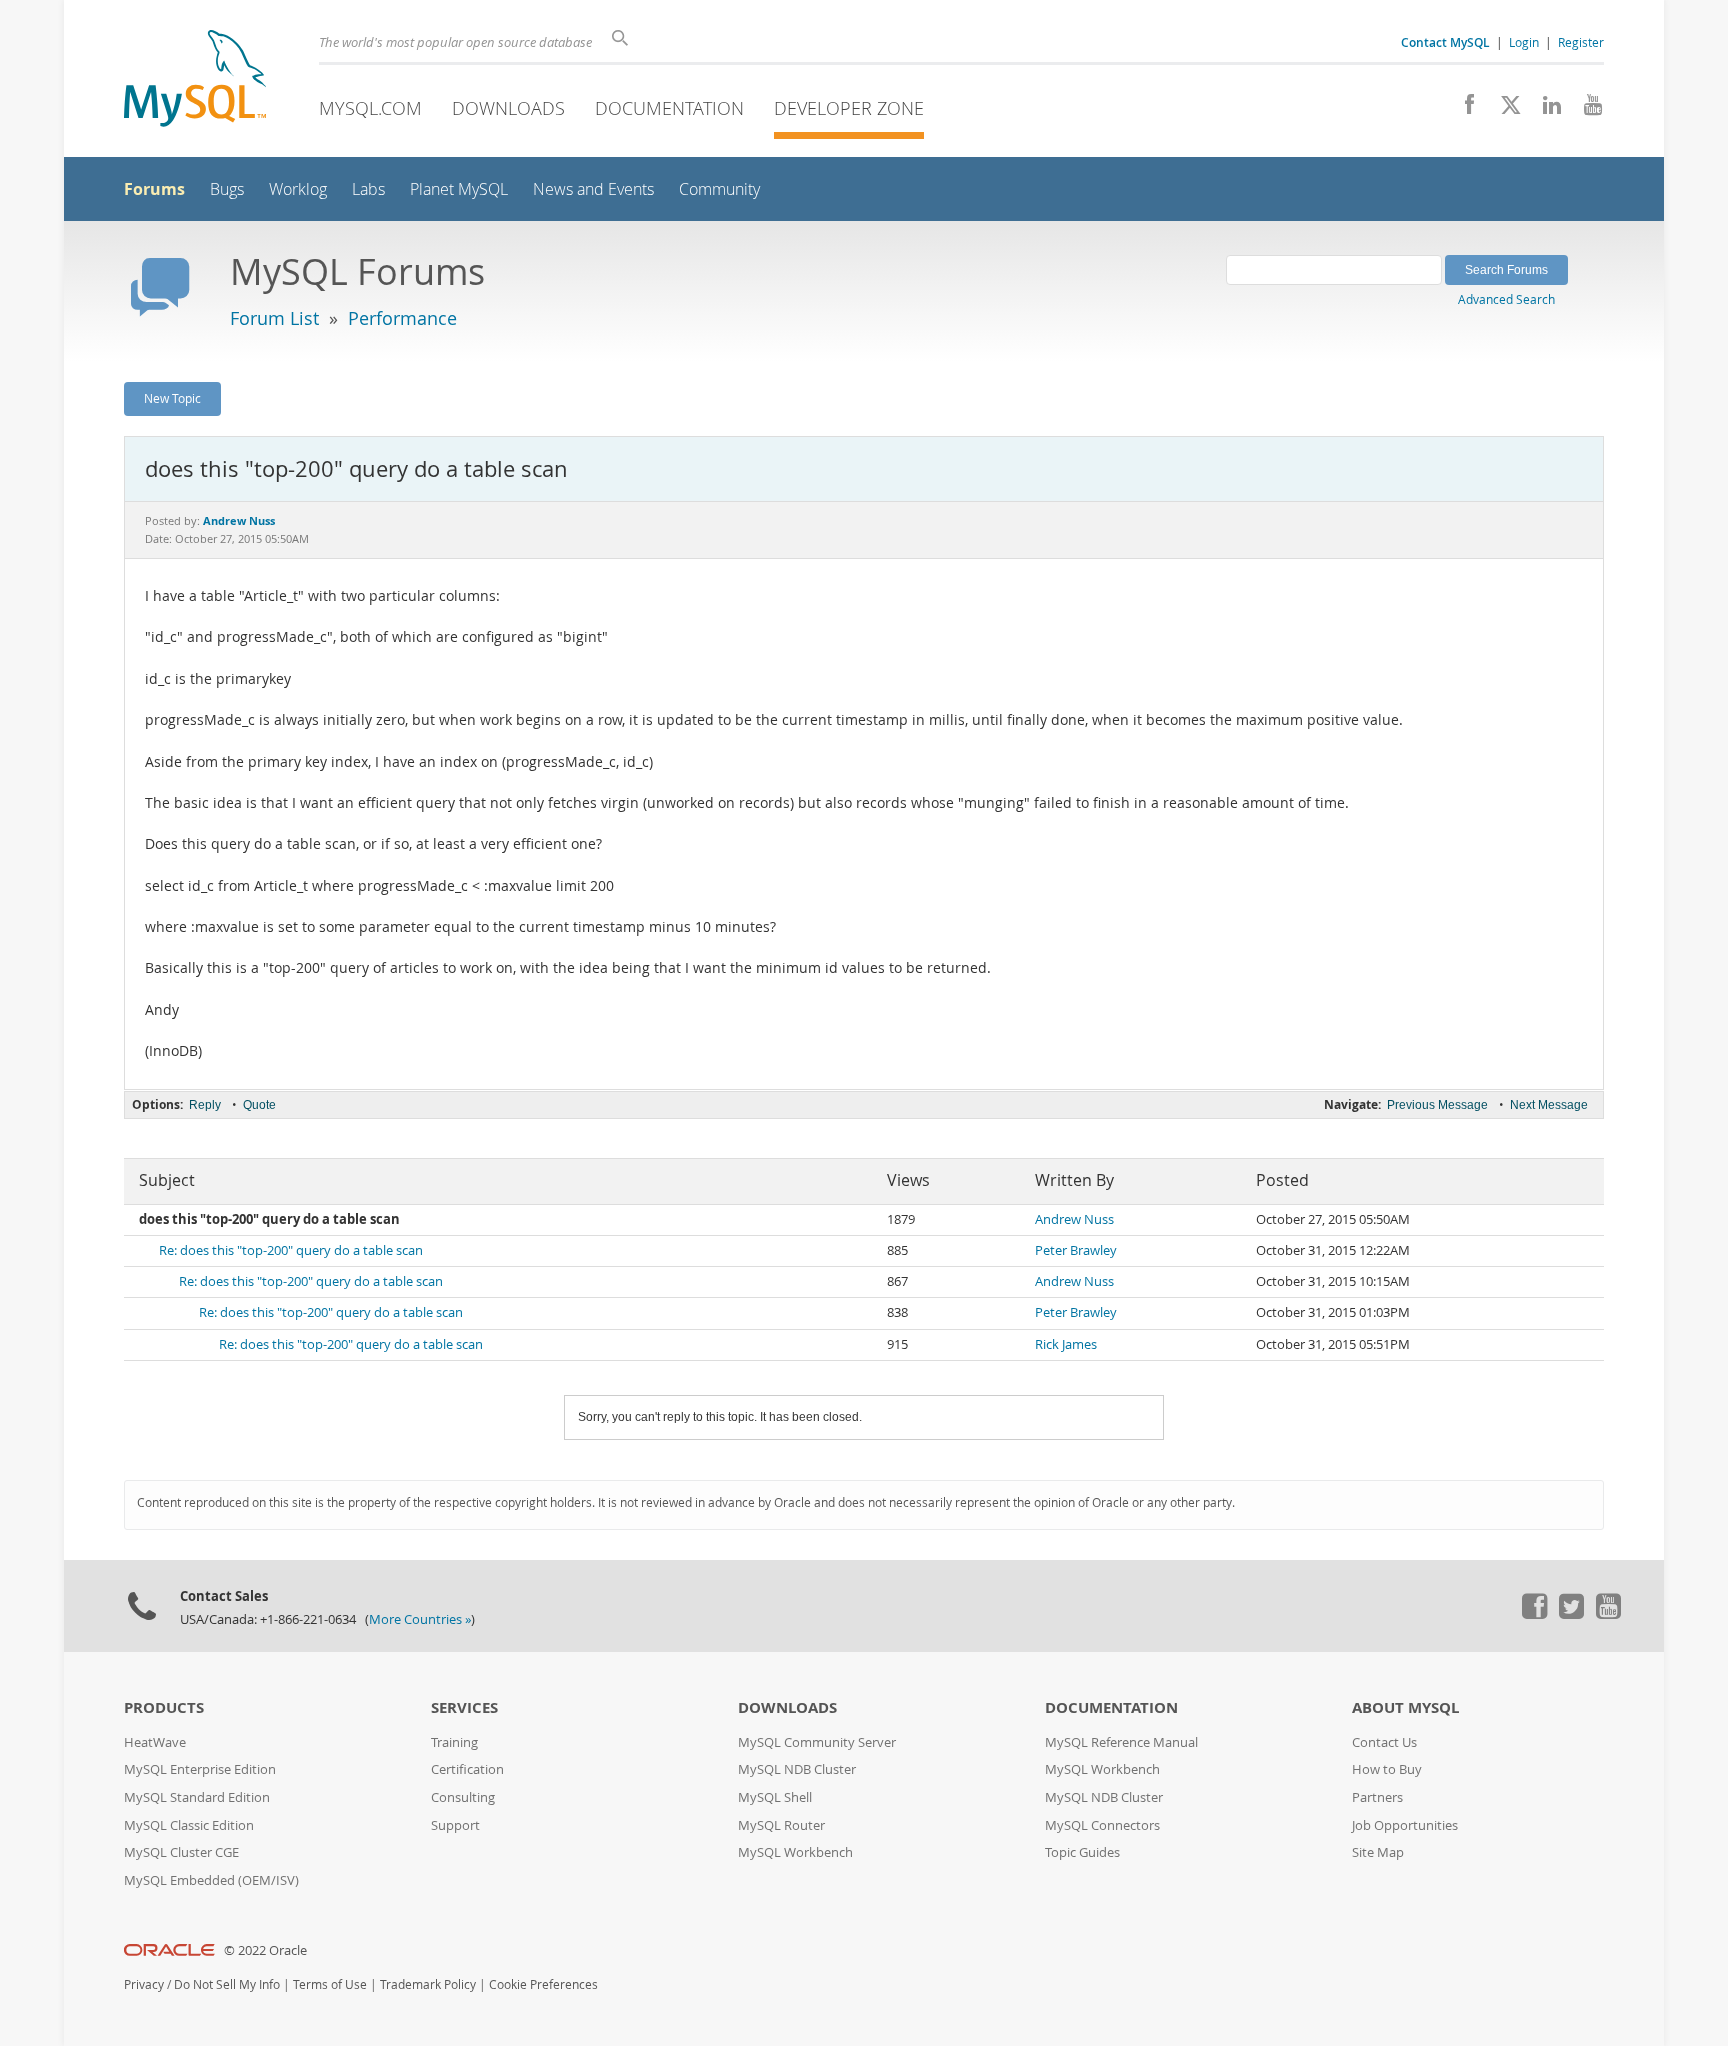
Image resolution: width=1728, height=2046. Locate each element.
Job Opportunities (1405, 1825)
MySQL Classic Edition (189, 1825)
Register (1581, 42)
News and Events (593, 189)
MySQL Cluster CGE (181, 1852)
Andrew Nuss (1074, 1219)
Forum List (274, 318)
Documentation (669, 108)
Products (164, 1707)
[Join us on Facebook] (1462, 110)
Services (464, 1707)
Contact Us (1384, 1742)
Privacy (144, 1984)
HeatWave (155, 1742)
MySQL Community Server (817, 1742)
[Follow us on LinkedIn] (1544, 110)
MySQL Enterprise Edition (200, 1769)
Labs (368, 189)
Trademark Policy (428, 1984)
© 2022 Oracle (265, 1950)
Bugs (227, 189)
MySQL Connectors (1102, 1825)
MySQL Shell (775, 1797)
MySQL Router (781, 1825)
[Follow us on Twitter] (1571, 1614)
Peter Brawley (1076, 1250)
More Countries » (420, 1619)
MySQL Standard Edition (197, 1797)
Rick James (1066, 1344)
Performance (402, 318)
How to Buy (1387, 1769)
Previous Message (1437, 1105)
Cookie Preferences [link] (543, 1984)
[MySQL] (195, 80)
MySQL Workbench (795, 1852)
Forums (154, 189)
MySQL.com (370, 108)
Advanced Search (1506, 299)
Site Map (1378, 1852)
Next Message (1549, 1105)
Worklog (298, 189)
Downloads (508, 108)
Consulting (463, 1797)
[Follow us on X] (1503, 110)
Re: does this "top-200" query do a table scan (291, 1250)
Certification (467, 1769)
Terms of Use (330, 1984)
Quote (259, 1105)
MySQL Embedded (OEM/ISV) (211, 1880)
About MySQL (1405, 1707)
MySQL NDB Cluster (797, 1769)
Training (454, 1742)
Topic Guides (1082, 1852)
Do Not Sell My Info (227, 1984)
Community (719, 189)
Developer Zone (849, 108)
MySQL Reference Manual (1121, 1742)
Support (455, 1825)
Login (1524, 42)
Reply (205, 1105)
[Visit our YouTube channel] (1585, 110)
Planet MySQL (459, 189)
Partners (1377, 1797)
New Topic (172, 398)
